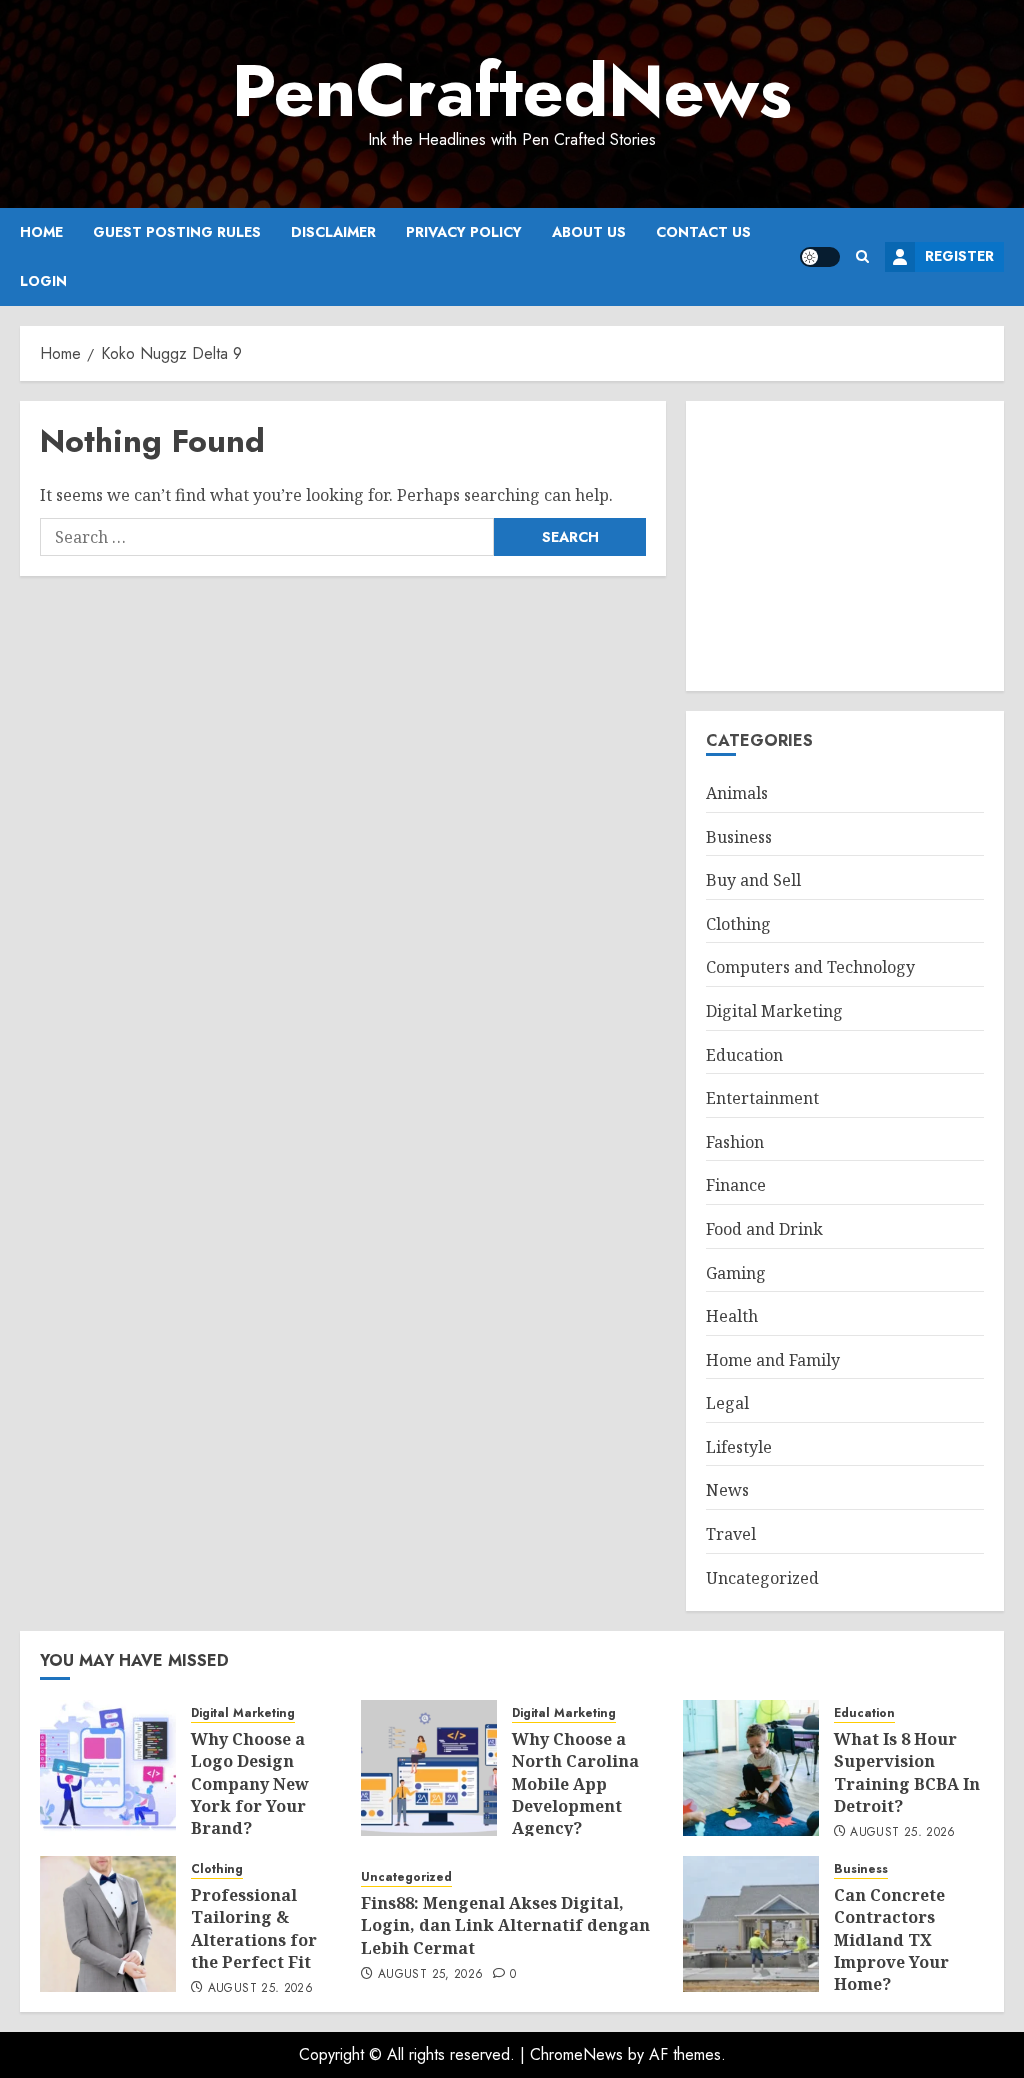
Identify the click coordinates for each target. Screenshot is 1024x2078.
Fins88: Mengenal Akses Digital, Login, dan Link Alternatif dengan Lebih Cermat (505, 1925)
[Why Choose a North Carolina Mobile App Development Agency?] (429, 1768)
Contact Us (703, 232)
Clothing (738, 924)
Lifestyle (739, 1447)
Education (744, 1055)
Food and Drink (764, 1229)
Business (739, 837)
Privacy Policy (464, 232)
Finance (736, 1185)
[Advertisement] (845, 546)
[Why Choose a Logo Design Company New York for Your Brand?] (108, 1768)
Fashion (735, 1142)
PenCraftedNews (512, 91)
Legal (727, 1403)
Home (41, 232)
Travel (731, 1534)
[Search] (862, 256)
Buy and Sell (753, 880)
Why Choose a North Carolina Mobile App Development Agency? (575, 1784)
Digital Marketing (774, 1011)
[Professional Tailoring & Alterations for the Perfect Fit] (108, 1924)
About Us (589, 232)
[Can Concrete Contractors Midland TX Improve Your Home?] (751, 1924)
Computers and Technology (810, 967)
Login (43, 281)
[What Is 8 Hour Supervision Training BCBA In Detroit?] (751, 1768)
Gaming (736, 1273)
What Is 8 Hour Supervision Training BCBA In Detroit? (907, 1772)
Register (959, 256)
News (727, 1490)
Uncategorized (762, 1578)
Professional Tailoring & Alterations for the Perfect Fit (254, 1928)
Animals (737, 793)
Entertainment (762, 1098)
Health (732, 1316)
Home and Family (773, 1360)
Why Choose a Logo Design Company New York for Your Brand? (250, 1784)
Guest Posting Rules (177, 232)
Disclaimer (333, 232)
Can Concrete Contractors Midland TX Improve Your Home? (891, 1940)
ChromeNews (576, 2054)
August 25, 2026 (902, 1833)
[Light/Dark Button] (820, 257)
